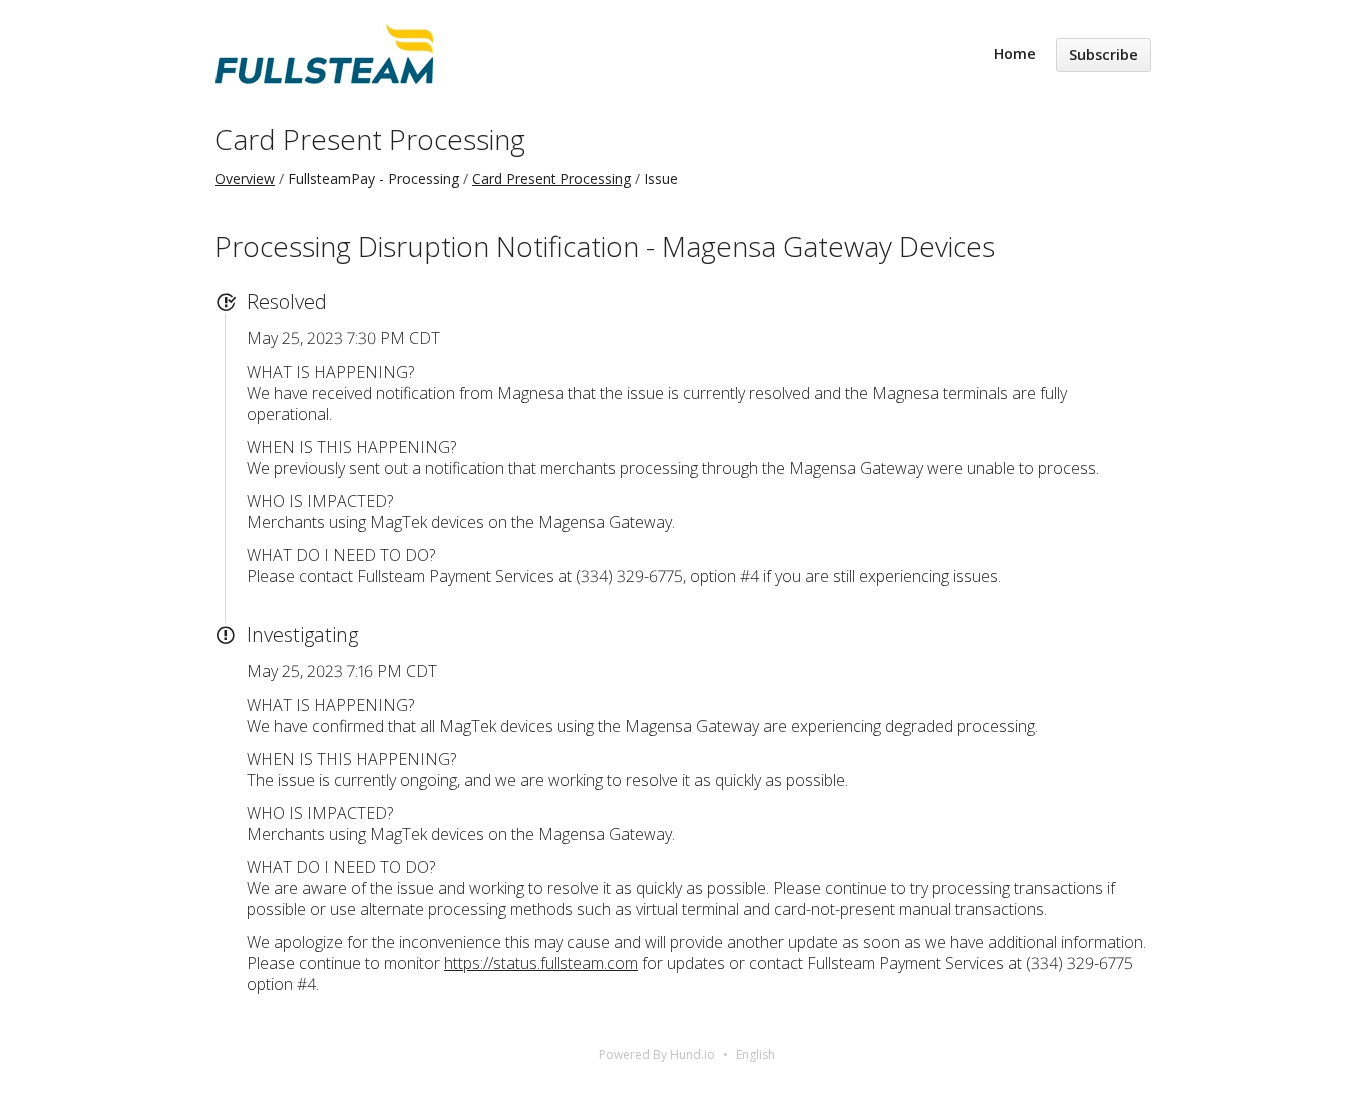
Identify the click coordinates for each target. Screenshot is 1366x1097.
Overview (245, 178)
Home (1015, 53)
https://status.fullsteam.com (541, 963)
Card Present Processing (370, 139)
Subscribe (1103, 54)
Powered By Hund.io (657, 1054)
